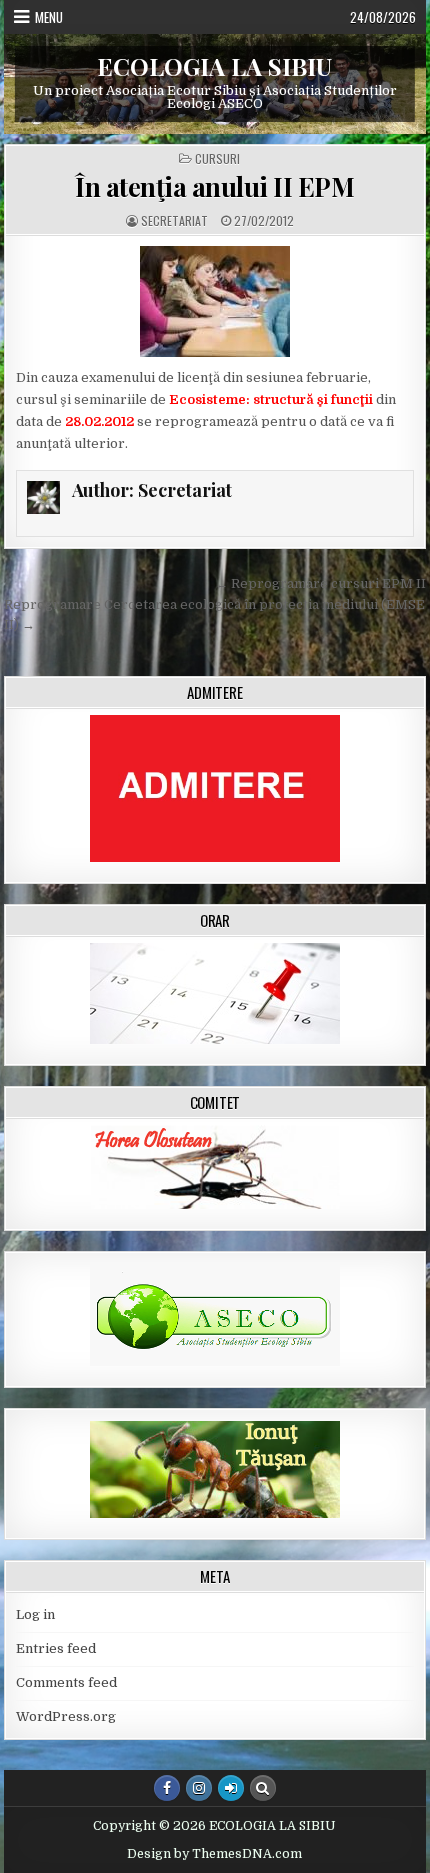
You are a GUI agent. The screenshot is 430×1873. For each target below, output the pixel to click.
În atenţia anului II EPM (214, 186)
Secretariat (174, 221)
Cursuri (217, 159)
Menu (49, 17)
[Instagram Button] (199, 1788)
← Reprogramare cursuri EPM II (320, 583)
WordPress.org (66, 1716)
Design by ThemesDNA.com (214, 1854)
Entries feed (56, 1648)
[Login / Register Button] (231, 1788)
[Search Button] (263, 1788)
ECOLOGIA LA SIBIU (214, 66)
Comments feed (66, 1682)
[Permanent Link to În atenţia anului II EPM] (214, 301)
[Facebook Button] (167, 1788)
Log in (35, 1614)
